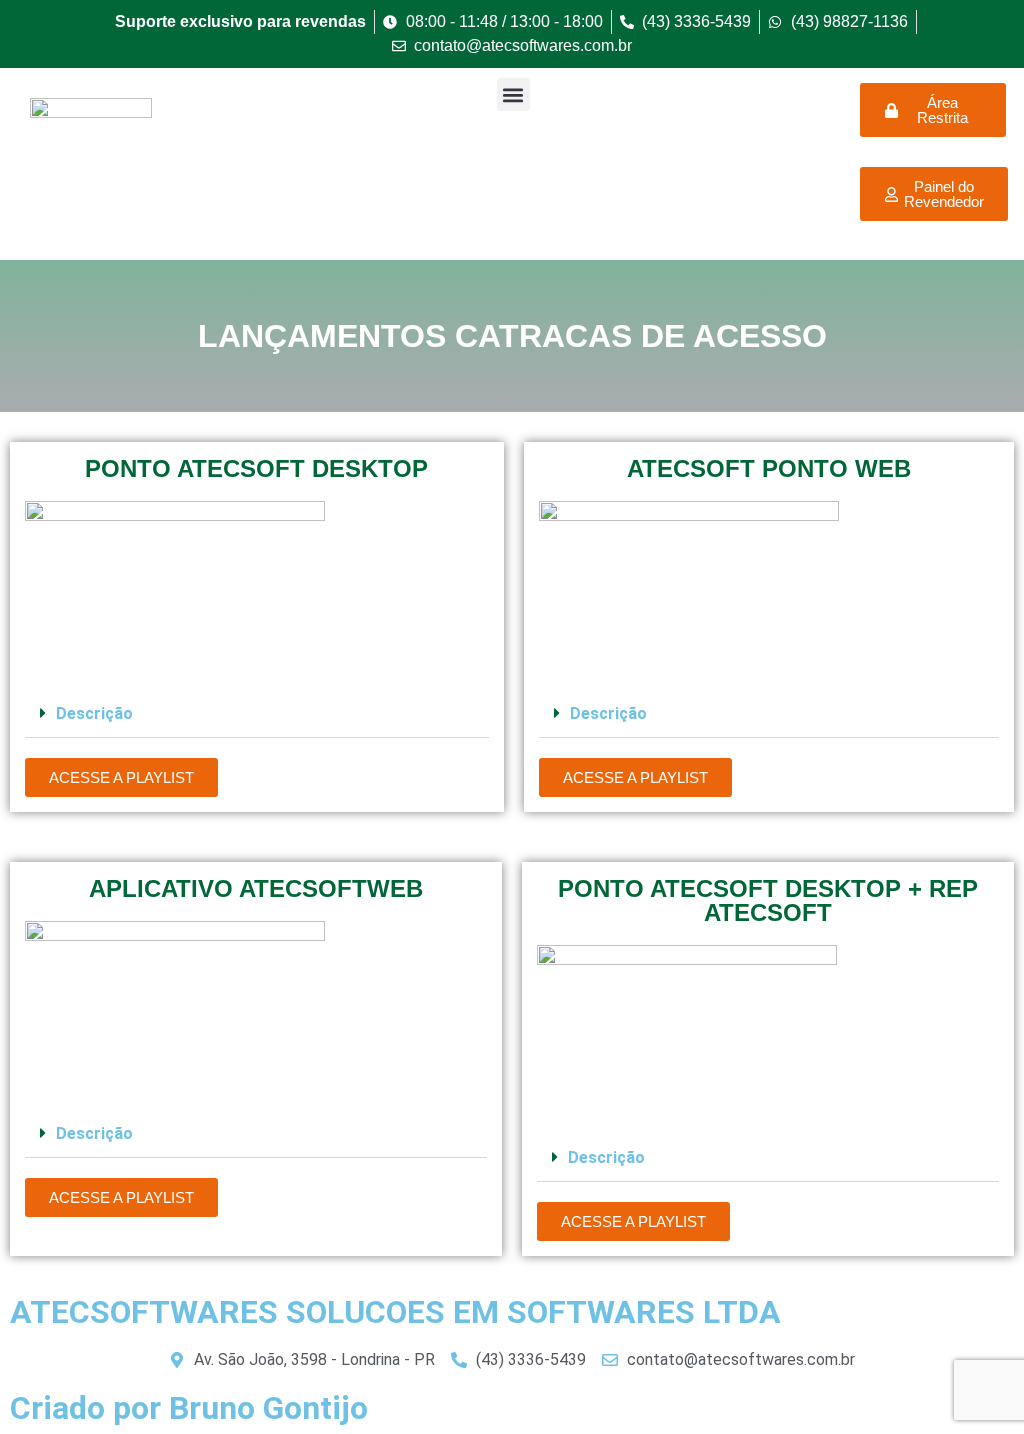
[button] (513, 94)
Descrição (94, 713)
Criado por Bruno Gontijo (189, 1408)
